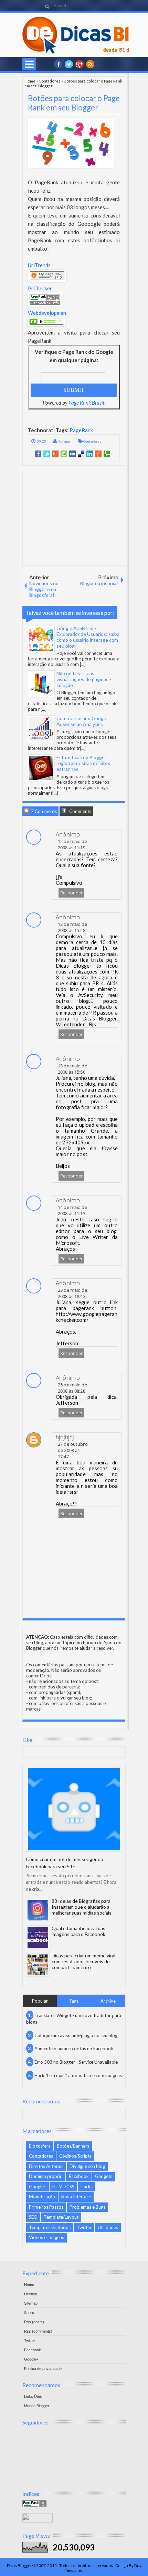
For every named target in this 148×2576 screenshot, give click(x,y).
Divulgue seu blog (87, 2166)
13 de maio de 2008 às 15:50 (72, 1069)
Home (30, 81)
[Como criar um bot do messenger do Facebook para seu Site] (74, 1809)
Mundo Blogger (37, 2406)
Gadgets (104, 2176)
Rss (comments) (38, 2331)
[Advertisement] (75, 518)
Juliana (64, 441)
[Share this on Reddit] (98, 454)
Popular (40, 2001)
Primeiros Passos (46, 2207)
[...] (83, 664)
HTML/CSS (63, 2187)
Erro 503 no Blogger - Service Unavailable (76, 2062)
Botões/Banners (73, 2146)
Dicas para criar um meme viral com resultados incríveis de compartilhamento (83, 1961)
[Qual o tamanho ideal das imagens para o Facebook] (38, 1937)
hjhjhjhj (65, 1437)
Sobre (29, 2313)
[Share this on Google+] (55, 454)
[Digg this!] (72, 454)
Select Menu (29, 64)
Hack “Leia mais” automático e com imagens (78, 2075)
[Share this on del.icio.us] (81, 454)
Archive (108, 2001)
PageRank (81, 430)
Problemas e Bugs (87, 2207)
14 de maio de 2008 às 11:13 (72, 1210)
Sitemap (31, 2303)
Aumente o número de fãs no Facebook (74, 2049)
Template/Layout (61, 2217)
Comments (80, 811)
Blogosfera (40, 2146)
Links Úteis (33, 2396)
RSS (90, 64)
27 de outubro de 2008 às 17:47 (73, 1450)
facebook (58, 64)
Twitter (84, 2227)
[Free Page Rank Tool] (34, 2506)
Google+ (80, 64)
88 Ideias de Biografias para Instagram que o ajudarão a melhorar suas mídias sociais (82, 1907)
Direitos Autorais (46, 2166)
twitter (69, 64)
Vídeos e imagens (46, 2237)
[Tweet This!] (47, 454)
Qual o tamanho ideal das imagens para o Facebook (78, 1931)
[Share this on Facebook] (38, 454)
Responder (71, 893)
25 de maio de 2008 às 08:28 (72, 1388)
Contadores (50, 81)
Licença (31, 2294)
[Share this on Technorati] (107, 454)
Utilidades (108, 2227)
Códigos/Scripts (75, 2156)
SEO (33, 2217)
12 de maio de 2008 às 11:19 (72, 844)
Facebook (79, 2176)
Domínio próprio (46, 2176)
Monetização (42, 2197)
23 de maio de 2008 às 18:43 (72, 1293)
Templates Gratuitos (50, 2227)
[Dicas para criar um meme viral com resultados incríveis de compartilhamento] (38, 1965)
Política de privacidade (43, 2369)
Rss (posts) (34, 2322)
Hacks (87, 2187)
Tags (74, 2001)
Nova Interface (76, 2197)
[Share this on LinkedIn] (90, 454)
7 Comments (43, 811)
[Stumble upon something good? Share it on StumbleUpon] (64, 454)
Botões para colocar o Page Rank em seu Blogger (74, 103)
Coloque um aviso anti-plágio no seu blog (76, 2035)
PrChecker (40, 288)
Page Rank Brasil (86, 403)
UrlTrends (39, 265)
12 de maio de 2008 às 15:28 (72, 927)
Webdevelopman (47, 313)
